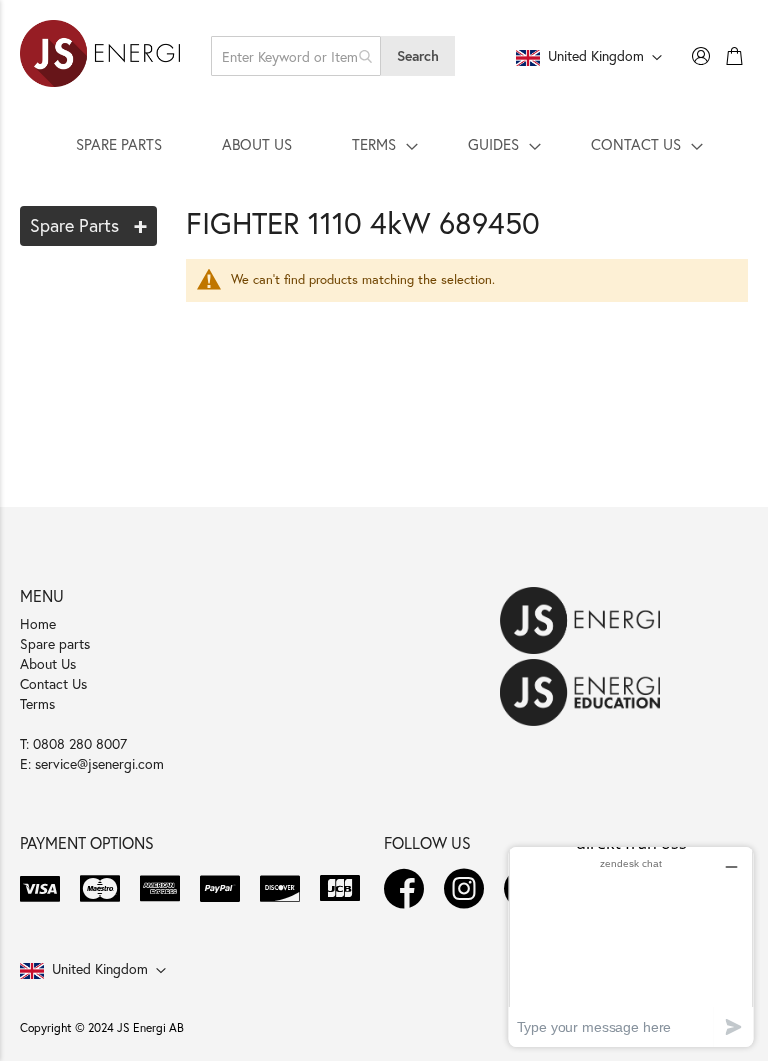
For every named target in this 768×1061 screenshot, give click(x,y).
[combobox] (296, 56)
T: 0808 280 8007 (73, 743)
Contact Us (53, 683)
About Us (48, 663)
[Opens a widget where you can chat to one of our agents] (631, 946)
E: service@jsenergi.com (92, 763)
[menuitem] (119, 144)
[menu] (384, 144)
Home (38, 623)
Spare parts (55, 643)
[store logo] (100, 56)
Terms (37, 703)
